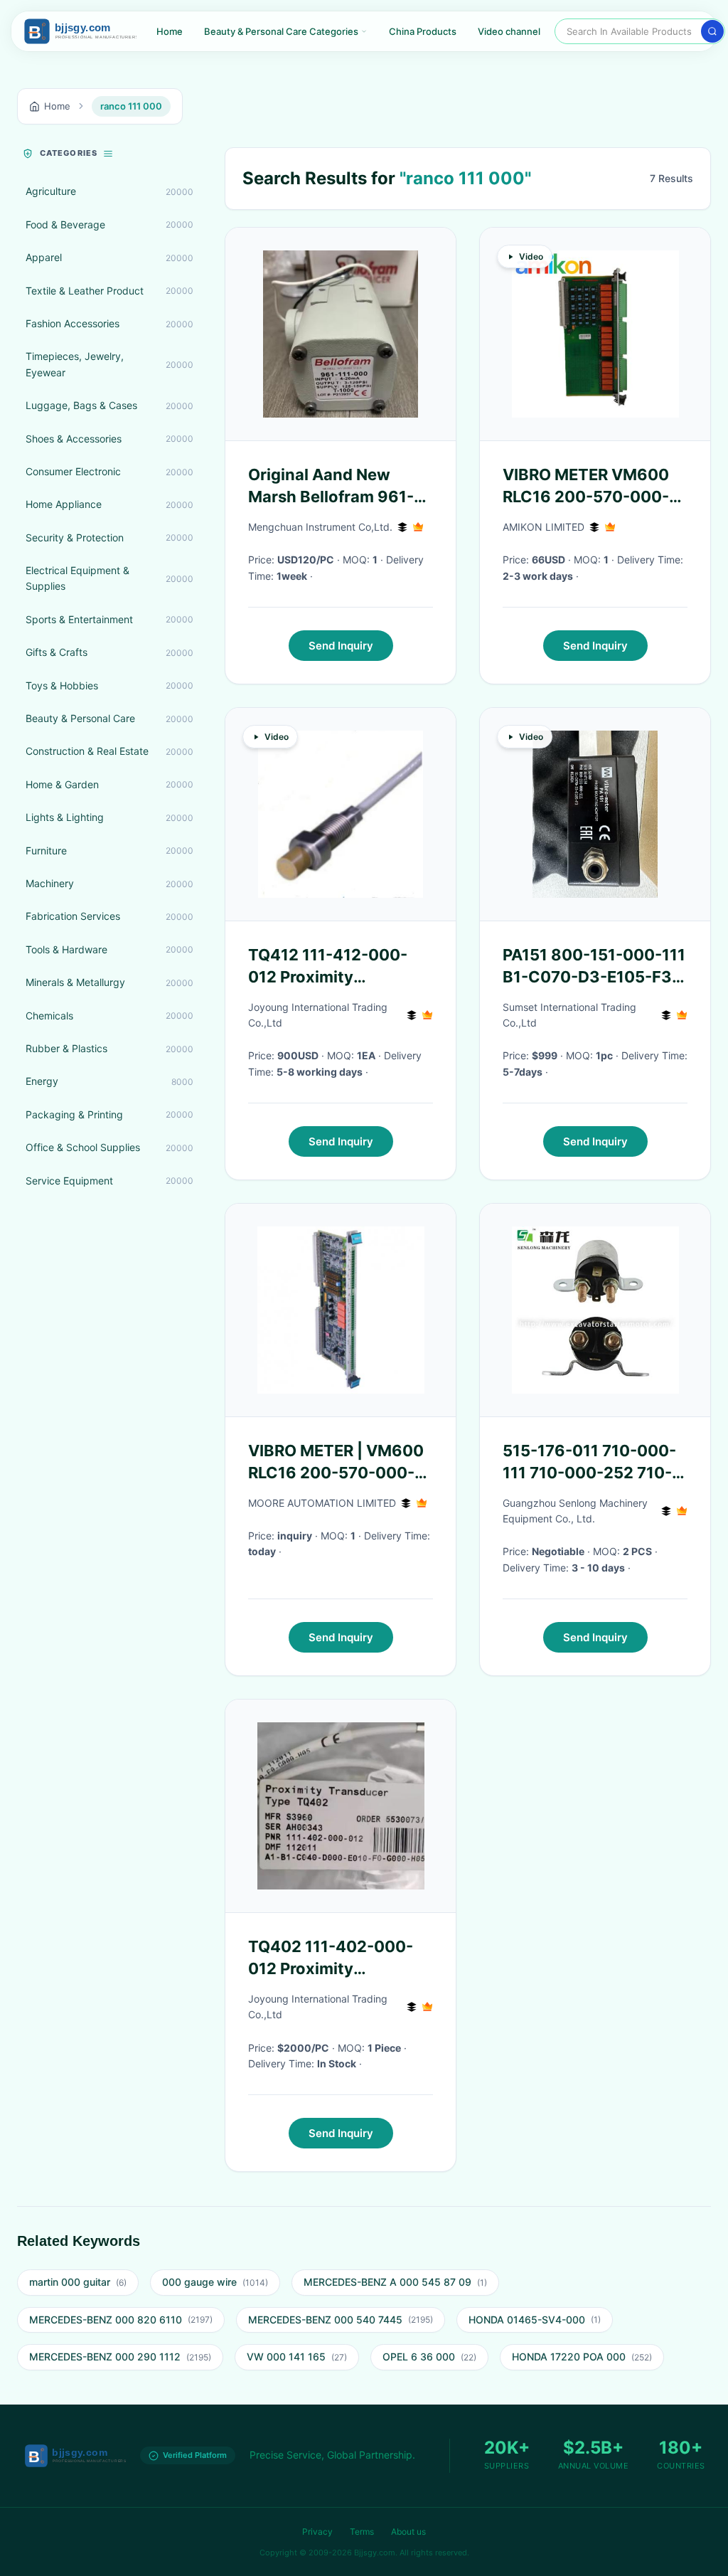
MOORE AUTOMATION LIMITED (322, 1503)
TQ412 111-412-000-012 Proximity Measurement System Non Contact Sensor (332, 967)
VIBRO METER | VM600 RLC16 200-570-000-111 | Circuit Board (336, 1463)
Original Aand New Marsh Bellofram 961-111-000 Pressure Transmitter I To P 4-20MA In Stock (331, 487)
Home (170, 31)
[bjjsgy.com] (80, 31)
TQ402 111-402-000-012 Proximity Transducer (331, 1958)
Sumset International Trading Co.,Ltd (569, 1015)
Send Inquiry (341, 646)
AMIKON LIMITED (544, 527)
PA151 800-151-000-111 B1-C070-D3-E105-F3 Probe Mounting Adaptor (594, 967)
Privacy (317, 2532)
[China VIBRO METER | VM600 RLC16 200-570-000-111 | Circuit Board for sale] (341, 1310)
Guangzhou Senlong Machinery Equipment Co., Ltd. (575, 1511)
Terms (362, 2532)
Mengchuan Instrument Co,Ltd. (320, 527)
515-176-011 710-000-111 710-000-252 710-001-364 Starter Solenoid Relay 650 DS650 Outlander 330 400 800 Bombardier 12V (589, 1463)
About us (408, 2532)
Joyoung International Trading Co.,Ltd (318, 1015)
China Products (423, 31)
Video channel (509, 31)
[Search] (712, 31)
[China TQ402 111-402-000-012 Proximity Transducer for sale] (341, 1806)
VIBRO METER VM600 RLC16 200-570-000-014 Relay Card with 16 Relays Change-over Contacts (590, 487)
